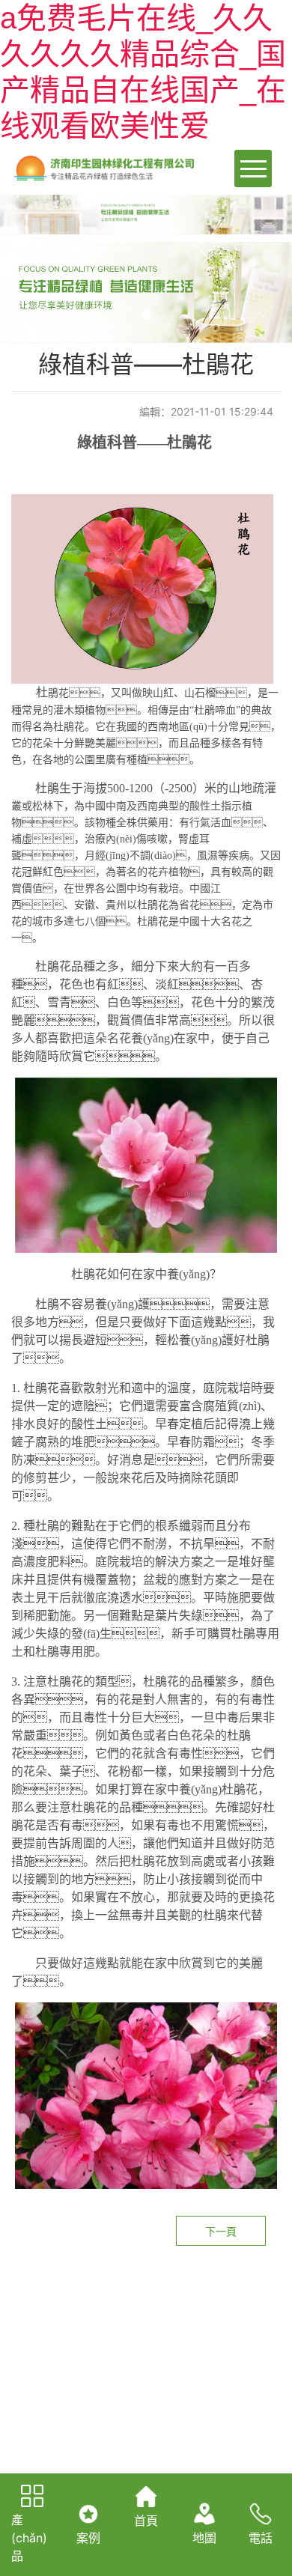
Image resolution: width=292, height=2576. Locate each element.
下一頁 (221, 2231)
